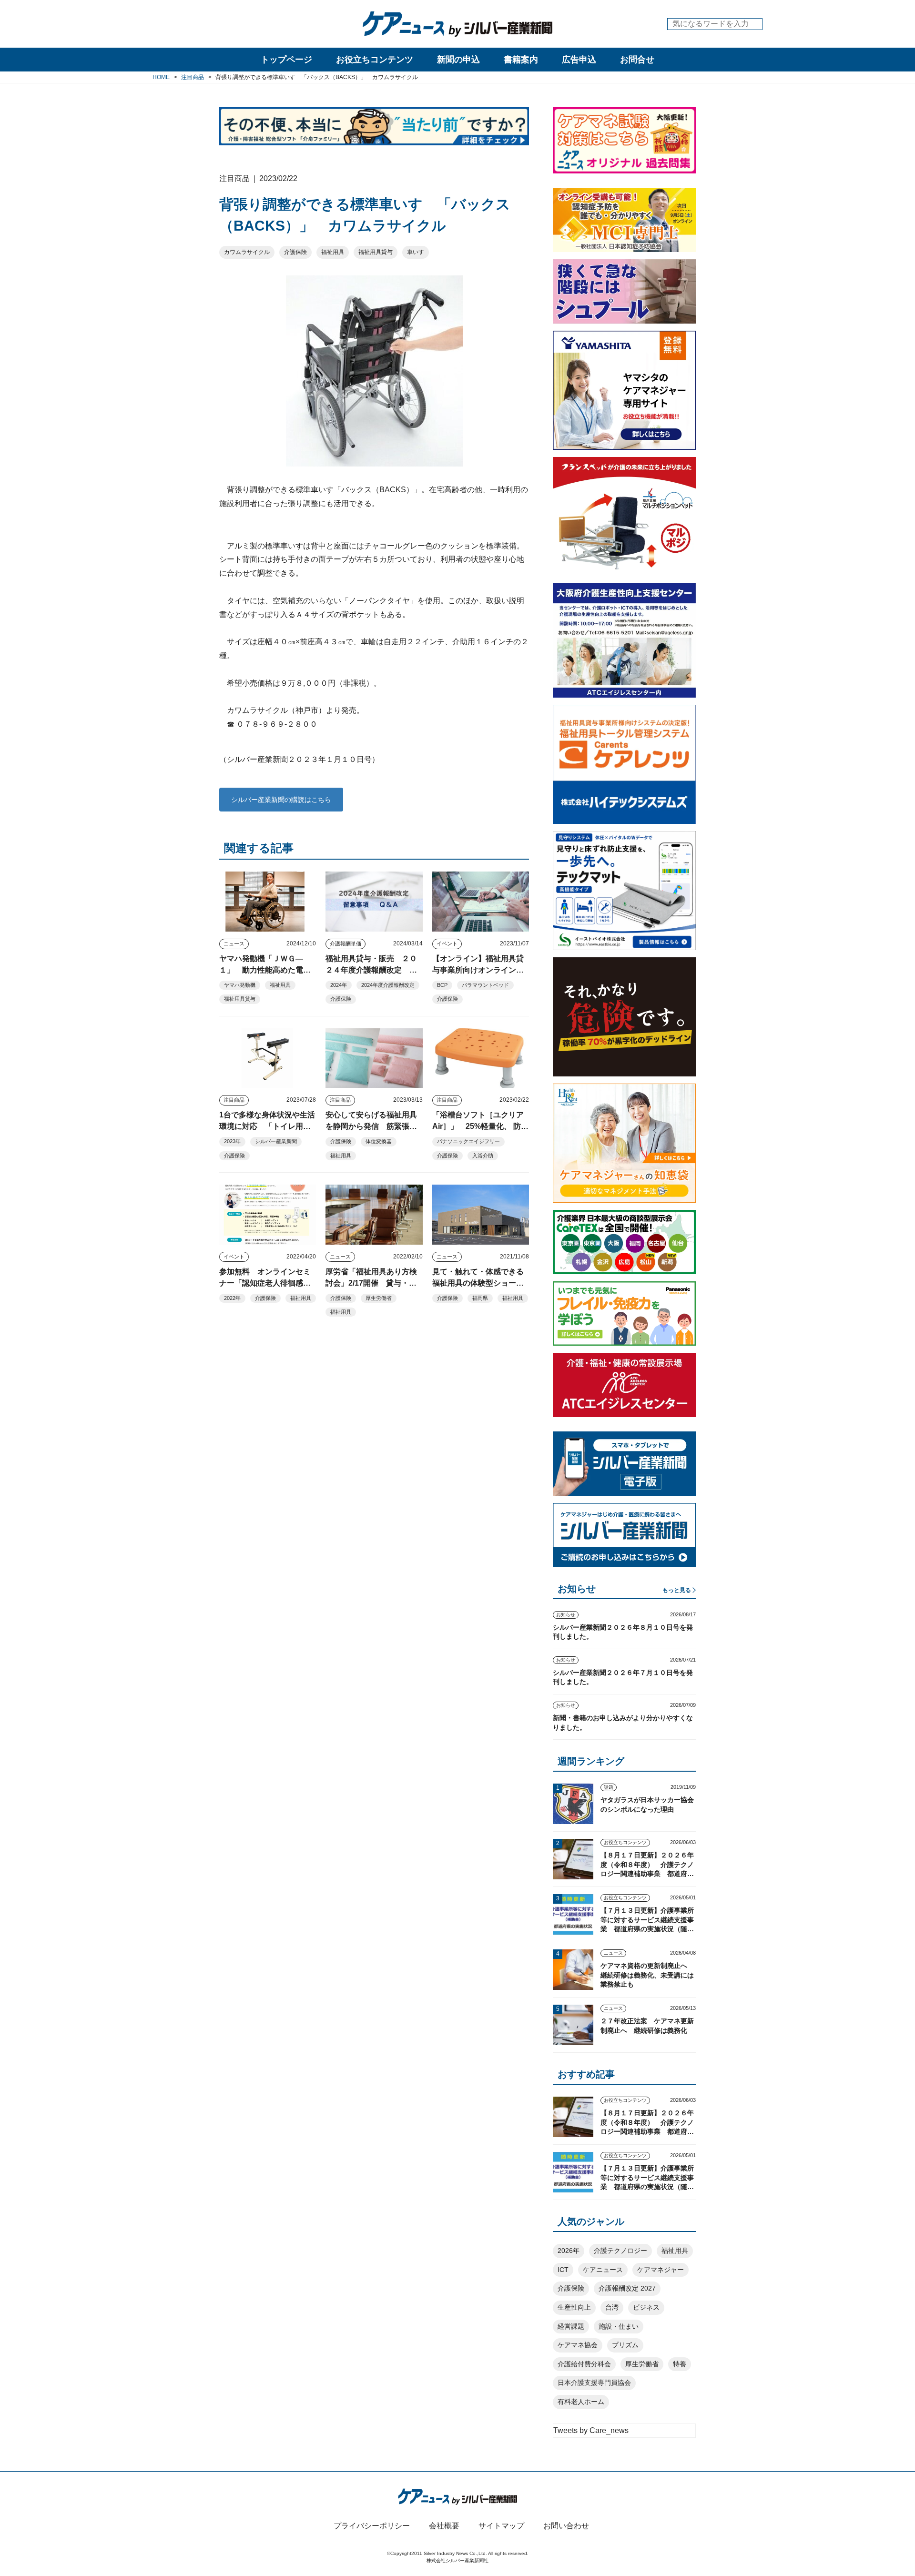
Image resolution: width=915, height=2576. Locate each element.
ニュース (234, 943)
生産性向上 (574, 2307)
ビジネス (646, 2307)
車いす (416, 252)
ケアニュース (603, 2270)
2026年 (569, 2251)
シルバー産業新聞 (276, 1141)
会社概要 (444, 2526)
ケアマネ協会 (578, 2345)
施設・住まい (619, 2326)
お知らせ (566, 1615)
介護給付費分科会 (584, 2364)
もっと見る (677, 1590)
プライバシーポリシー (372, 2526)
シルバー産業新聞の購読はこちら (281, 800)
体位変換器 (379, 1141)
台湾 (612, 2307)
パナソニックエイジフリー (468, 1141)
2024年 (339, 985)
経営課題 (571, 2326)
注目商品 (234, 1100)
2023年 (232, 1141)
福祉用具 (333, 252)
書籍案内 (521, 60)
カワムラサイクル (247, 252)
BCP (442, 985)
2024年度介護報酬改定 (388, 985)
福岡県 (480, 1298)
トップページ (286, 60)
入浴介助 (483, 1156)
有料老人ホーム (581, 2402)
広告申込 (579, 60)
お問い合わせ (566, 2526)
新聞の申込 (458, 60)
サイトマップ (501, 2526)
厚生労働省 (379, 1298)
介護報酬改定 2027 (627, 2288)
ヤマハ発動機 (240, 985)
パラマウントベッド (485, 985)
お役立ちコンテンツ (375, 60)
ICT (563, 2270)
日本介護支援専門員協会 (594, 2383)
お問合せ (637, 60)
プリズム (625, 2345)
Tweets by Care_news (591, 2430)
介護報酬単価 (346, 943)
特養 (680, 2364)
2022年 (232, 1298)
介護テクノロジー (620, 2251)
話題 (609, 1787)
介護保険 (295, 252)
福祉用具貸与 (376, 252)
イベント (447, 943)
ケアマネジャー (661, 2270)
